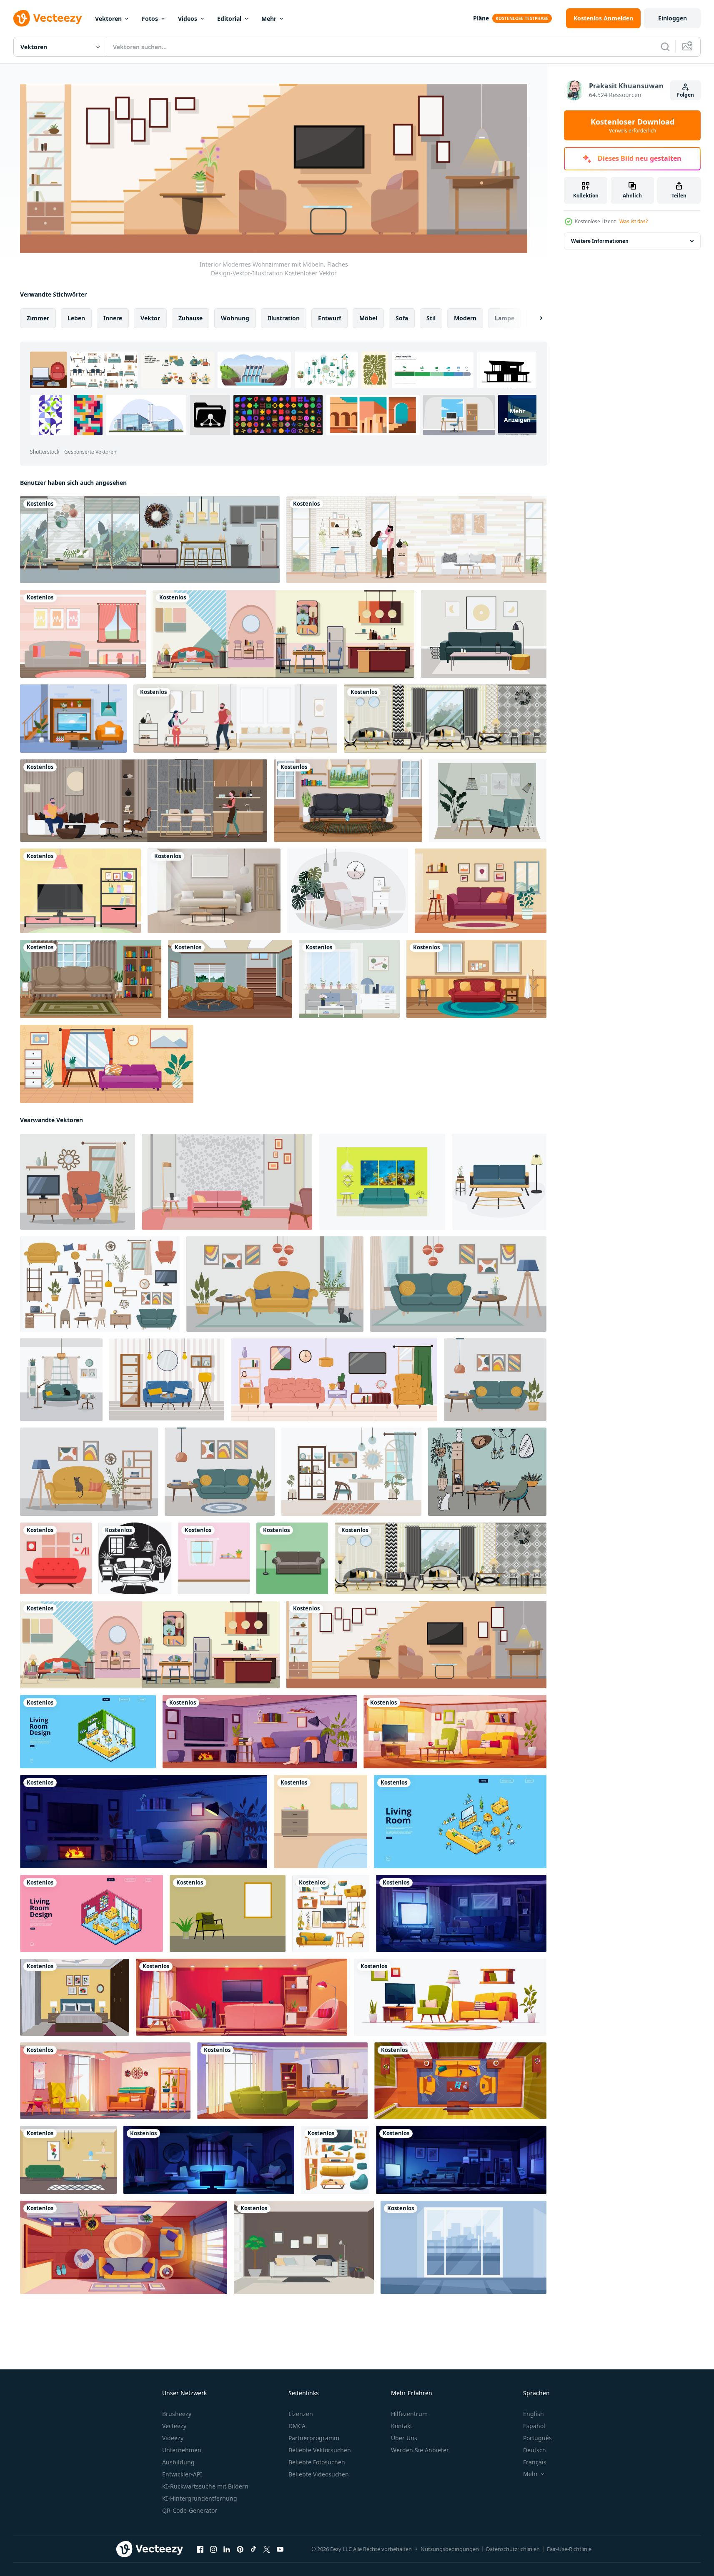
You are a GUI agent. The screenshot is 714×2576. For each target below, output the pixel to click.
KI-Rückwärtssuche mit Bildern (205, 2486)
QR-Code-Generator (190, 2510)
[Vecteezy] (48, 18)
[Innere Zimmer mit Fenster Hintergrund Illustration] (463, 2247)
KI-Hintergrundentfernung (200, 2498)
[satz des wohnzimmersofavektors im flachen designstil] (499, 1181)
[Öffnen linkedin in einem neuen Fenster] (227, 2549)
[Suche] (665, 47)
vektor (150, 318)
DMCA (297, 2426)
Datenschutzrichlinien (513, 2549)
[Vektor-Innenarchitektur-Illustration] (484, 634)
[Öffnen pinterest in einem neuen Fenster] (240, 2549)
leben (76, 318)
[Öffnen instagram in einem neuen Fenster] (213, 2549)
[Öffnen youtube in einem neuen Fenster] (280, 2549)
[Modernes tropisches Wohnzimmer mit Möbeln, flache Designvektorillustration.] (150, 540)
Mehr (269, 19)
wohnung (235, 318)
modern (465, 318)
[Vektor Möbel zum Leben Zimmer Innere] (450, 1997)
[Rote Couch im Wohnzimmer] (56, 1558)
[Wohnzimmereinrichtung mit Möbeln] (230, 979)
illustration (284, 318)
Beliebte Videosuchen (319, 2474)
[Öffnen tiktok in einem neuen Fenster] (253, 2549)
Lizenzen (301, 2414)
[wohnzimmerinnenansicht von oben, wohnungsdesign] (124, 2247)
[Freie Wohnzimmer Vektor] (83, 634)
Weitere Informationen (600, 241)
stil (431, 318)
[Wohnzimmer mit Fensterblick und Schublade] (321, 1821)
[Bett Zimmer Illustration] (75, 1997)
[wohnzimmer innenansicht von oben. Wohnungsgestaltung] (460, 2080)
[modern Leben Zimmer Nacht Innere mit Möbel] (144, 1821)
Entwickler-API (182, 2474)
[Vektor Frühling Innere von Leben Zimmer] (455, 1731)
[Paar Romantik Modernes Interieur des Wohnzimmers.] (416, 540)
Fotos (150, 19)
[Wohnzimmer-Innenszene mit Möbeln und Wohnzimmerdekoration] (348, 801)
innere (113, 318)
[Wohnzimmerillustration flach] (304, 2247)
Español (534, 2426)
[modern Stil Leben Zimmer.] (61, 1379)
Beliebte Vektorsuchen (320, 2450)
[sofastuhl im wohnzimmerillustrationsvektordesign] (292, 1558)
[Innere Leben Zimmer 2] (167, 1379)
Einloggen (673, 18)
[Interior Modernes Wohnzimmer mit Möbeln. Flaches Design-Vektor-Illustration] (416, 1644)
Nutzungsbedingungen (450, 2549)
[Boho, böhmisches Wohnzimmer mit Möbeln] (105, 2080)
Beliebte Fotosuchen (317, 2462)
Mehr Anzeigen (517, 415)
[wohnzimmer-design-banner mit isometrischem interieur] (88, 1731)
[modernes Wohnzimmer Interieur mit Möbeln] (214, 891)
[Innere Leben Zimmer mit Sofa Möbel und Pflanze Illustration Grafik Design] (135, 1558)
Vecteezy (174, 2426)
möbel (368, 318)
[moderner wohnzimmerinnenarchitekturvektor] (68, 2159)
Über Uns (404, 2438)
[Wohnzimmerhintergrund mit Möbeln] (481, 891)
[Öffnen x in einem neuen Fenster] (267, 2549)
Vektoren (108, 19)
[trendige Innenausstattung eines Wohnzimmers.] (349, 979)
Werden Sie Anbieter (420, 2450)
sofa (402, 318)
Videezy (173, 2438)
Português (537, 2438)
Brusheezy (177, 2414)
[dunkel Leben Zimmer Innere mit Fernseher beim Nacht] (461, 1913)
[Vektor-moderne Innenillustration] (488, 801)
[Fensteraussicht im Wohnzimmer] (214, 1558)
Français (535, 2462)
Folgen (685, 95)
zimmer (38, 318)
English (534, 2414)
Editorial (229, 19)
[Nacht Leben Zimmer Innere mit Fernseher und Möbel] (209, 2159)
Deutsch (535, 2450)
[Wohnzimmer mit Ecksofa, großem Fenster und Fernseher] (282, 2080)
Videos (188, 19)
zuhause (190, 318)
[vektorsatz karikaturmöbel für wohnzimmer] (335, 2159)
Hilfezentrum (409, 2414)
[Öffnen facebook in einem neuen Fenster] (200, 2549)
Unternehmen (182, 2450)
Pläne (481, 18)
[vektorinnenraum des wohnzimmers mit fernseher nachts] (461, 2159)
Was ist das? (634, 221)
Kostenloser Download (633, 125)
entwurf (329, 318)
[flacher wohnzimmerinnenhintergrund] (107, 1064)
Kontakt (402, 2426)
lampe (505, 318)
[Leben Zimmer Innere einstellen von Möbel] (331, 1913)
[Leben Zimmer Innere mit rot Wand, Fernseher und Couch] (242, 1997)
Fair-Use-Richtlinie (569, 2549)
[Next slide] (534, 318)
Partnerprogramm (314, 2438)
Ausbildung (178, 2462)
